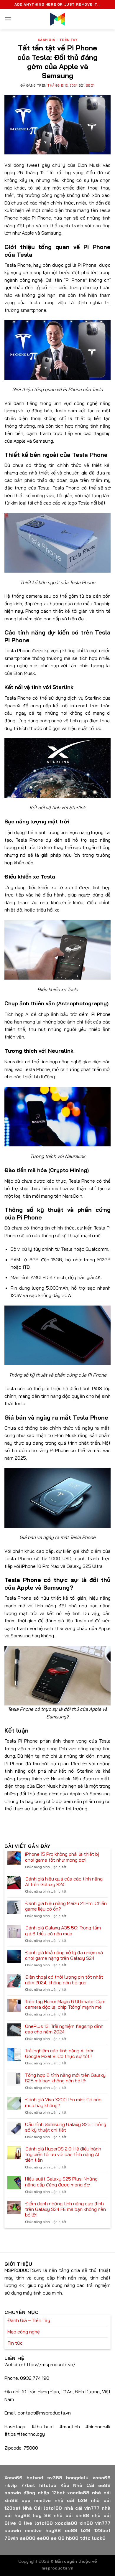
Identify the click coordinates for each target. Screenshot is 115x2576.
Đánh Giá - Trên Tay (58, 40)
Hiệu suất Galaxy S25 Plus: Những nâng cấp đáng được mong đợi (61, 2182)
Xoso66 (13, 2478)
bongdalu (77, 2478)
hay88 (53, 2530)
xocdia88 (78, 2493)
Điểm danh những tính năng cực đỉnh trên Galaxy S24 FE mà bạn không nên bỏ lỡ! (65, 2209)
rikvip (11, 2485)
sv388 (55, 2478)
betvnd (35, 2478)
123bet (102, 2530)
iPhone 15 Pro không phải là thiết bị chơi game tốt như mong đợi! (62, 1857)
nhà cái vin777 (82, 2508)
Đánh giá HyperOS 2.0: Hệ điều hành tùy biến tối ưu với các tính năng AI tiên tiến (63, 2154)
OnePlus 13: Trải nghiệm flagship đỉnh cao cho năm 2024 (64, 2029)
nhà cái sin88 (71, 2515)
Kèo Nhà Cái (77, 2485)
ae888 (28, 2538)
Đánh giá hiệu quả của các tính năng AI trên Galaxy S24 (64, 1882)
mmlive (33, 2530)
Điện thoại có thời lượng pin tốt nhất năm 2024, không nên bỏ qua (64, 1980)
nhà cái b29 (71, 2500)
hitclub (48, 2485)
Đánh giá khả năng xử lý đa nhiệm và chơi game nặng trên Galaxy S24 (64, 1955)
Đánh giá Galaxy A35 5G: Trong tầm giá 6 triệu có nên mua (63, 1931)
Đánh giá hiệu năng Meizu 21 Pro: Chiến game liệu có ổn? (66, 1906)
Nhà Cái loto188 (42, 2508)
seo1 (90, 85)
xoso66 (102, 2478)
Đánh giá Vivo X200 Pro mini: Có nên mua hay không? (63, 2102)
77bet (28, 2485)
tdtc (85, 2538)
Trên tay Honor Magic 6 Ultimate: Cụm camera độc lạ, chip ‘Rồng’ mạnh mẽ (65, 2004)
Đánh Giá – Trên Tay (29, 2320)
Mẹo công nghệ (24, 2332)
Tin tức (15, 2343)
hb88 (72, 2538)
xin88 (86, 2523)
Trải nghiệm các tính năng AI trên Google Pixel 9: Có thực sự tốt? (60, 2053)
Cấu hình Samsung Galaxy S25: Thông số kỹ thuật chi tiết (66, 2127)
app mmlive (36, 2500)
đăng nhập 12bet (44, 2493)
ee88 (104, 2485)
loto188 (44, 2523)
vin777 (103, 2523)
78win (11, 2538)
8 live (25, 2523)
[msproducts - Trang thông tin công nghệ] (58, 19)
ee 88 (58, 2538)
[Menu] (8, 19)
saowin (13, 2493)
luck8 (99, 2538)
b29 (86, 2530)
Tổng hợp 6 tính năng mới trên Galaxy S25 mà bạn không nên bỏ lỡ (65, 2078)
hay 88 (42, 2515)
